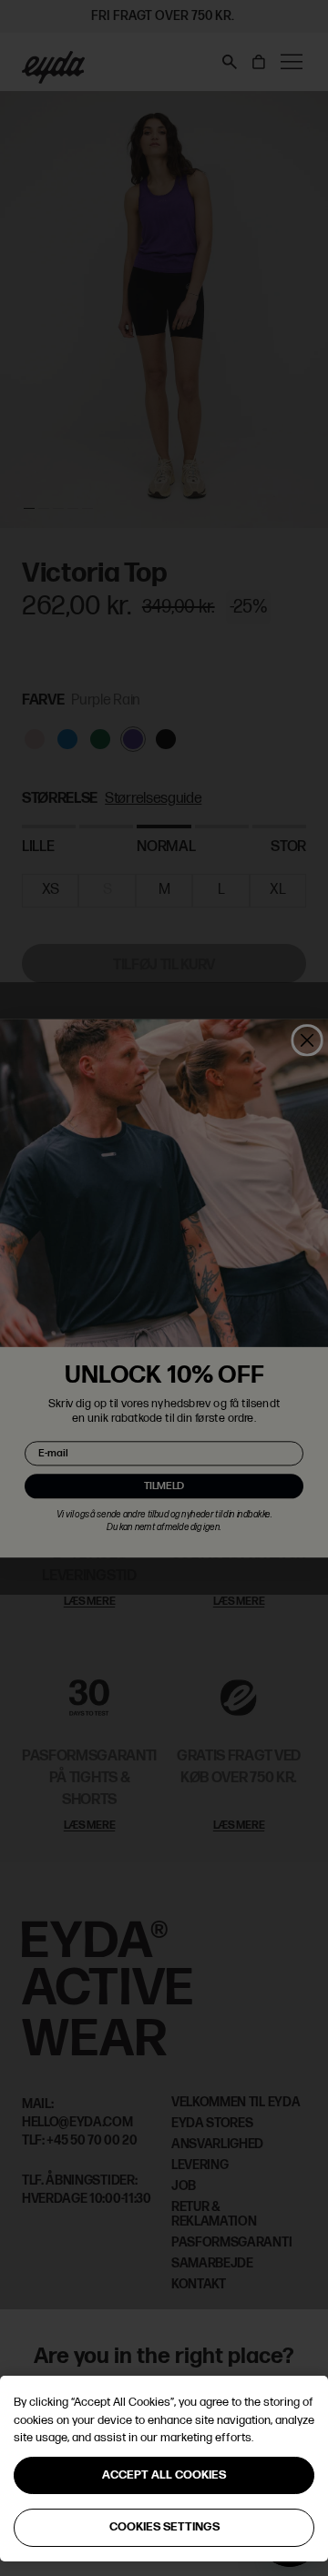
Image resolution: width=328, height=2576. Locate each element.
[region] (164, 2469)
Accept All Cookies (164, 2475)
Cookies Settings (164, 2527)
